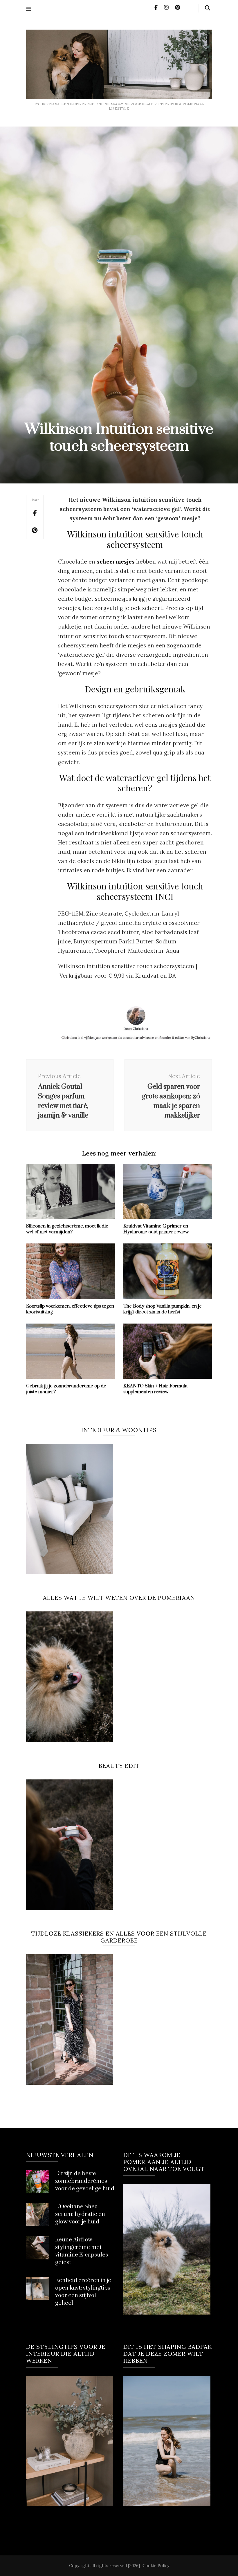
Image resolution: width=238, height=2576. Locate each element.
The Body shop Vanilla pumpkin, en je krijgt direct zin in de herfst (163, 1309)
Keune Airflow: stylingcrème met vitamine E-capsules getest (82, 2251)
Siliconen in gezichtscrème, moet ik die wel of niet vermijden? (67, 1229)
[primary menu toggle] (29, 9)
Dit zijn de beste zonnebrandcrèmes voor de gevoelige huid (85, 2181)
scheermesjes (116, 562)
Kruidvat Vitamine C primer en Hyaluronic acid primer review (156, 1229)
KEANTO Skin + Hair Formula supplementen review (155, 1389)
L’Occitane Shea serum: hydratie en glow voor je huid (80, 2214)
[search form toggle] (208, 8)
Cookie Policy (156, 2566)
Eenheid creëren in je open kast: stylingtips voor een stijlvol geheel (83, 2292)
